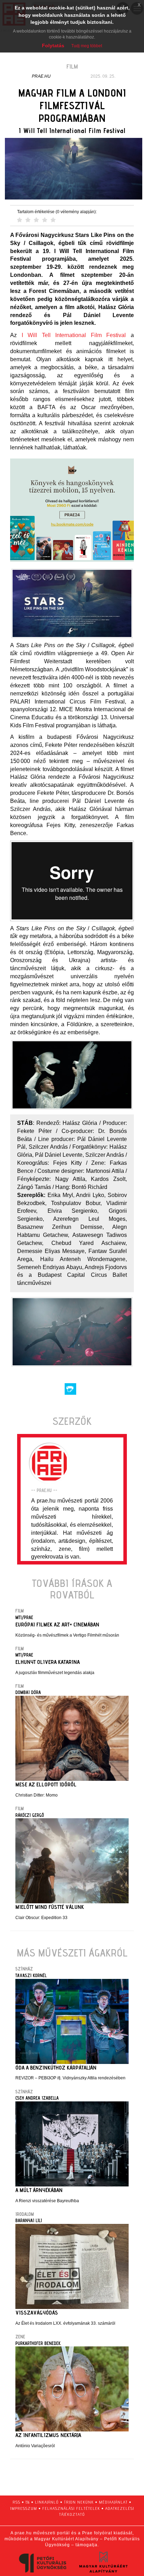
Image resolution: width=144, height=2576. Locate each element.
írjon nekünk (79, 2502)
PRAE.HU (41, 76)
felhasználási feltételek (71, 2508)
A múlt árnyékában (39, 2190)
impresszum (24, 2508)
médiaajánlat (113, 2502)
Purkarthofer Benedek (38, 2343)
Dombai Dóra (28, 1692)
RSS (16, 2502)
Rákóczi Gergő (30, 1815)
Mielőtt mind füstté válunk (50, 1907)
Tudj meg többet (87, 46)
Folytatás (53, 45)
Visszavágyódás (37, 2313)
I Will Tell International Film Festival (74, 335)
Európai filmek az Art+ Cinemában (57, 1625)
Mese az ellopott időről (46, 1784)
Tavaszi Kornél (31, 1975)
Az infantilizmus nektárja (48, 2435)
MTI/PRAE (24, 1617)
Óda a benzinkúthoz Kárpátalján (56, 2068)
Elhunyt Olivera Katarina (48, 1662)
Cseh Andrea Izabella (37, 2098)
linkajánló (47, 2502)
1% (28, 2502)
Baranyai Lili (29, 2220)
